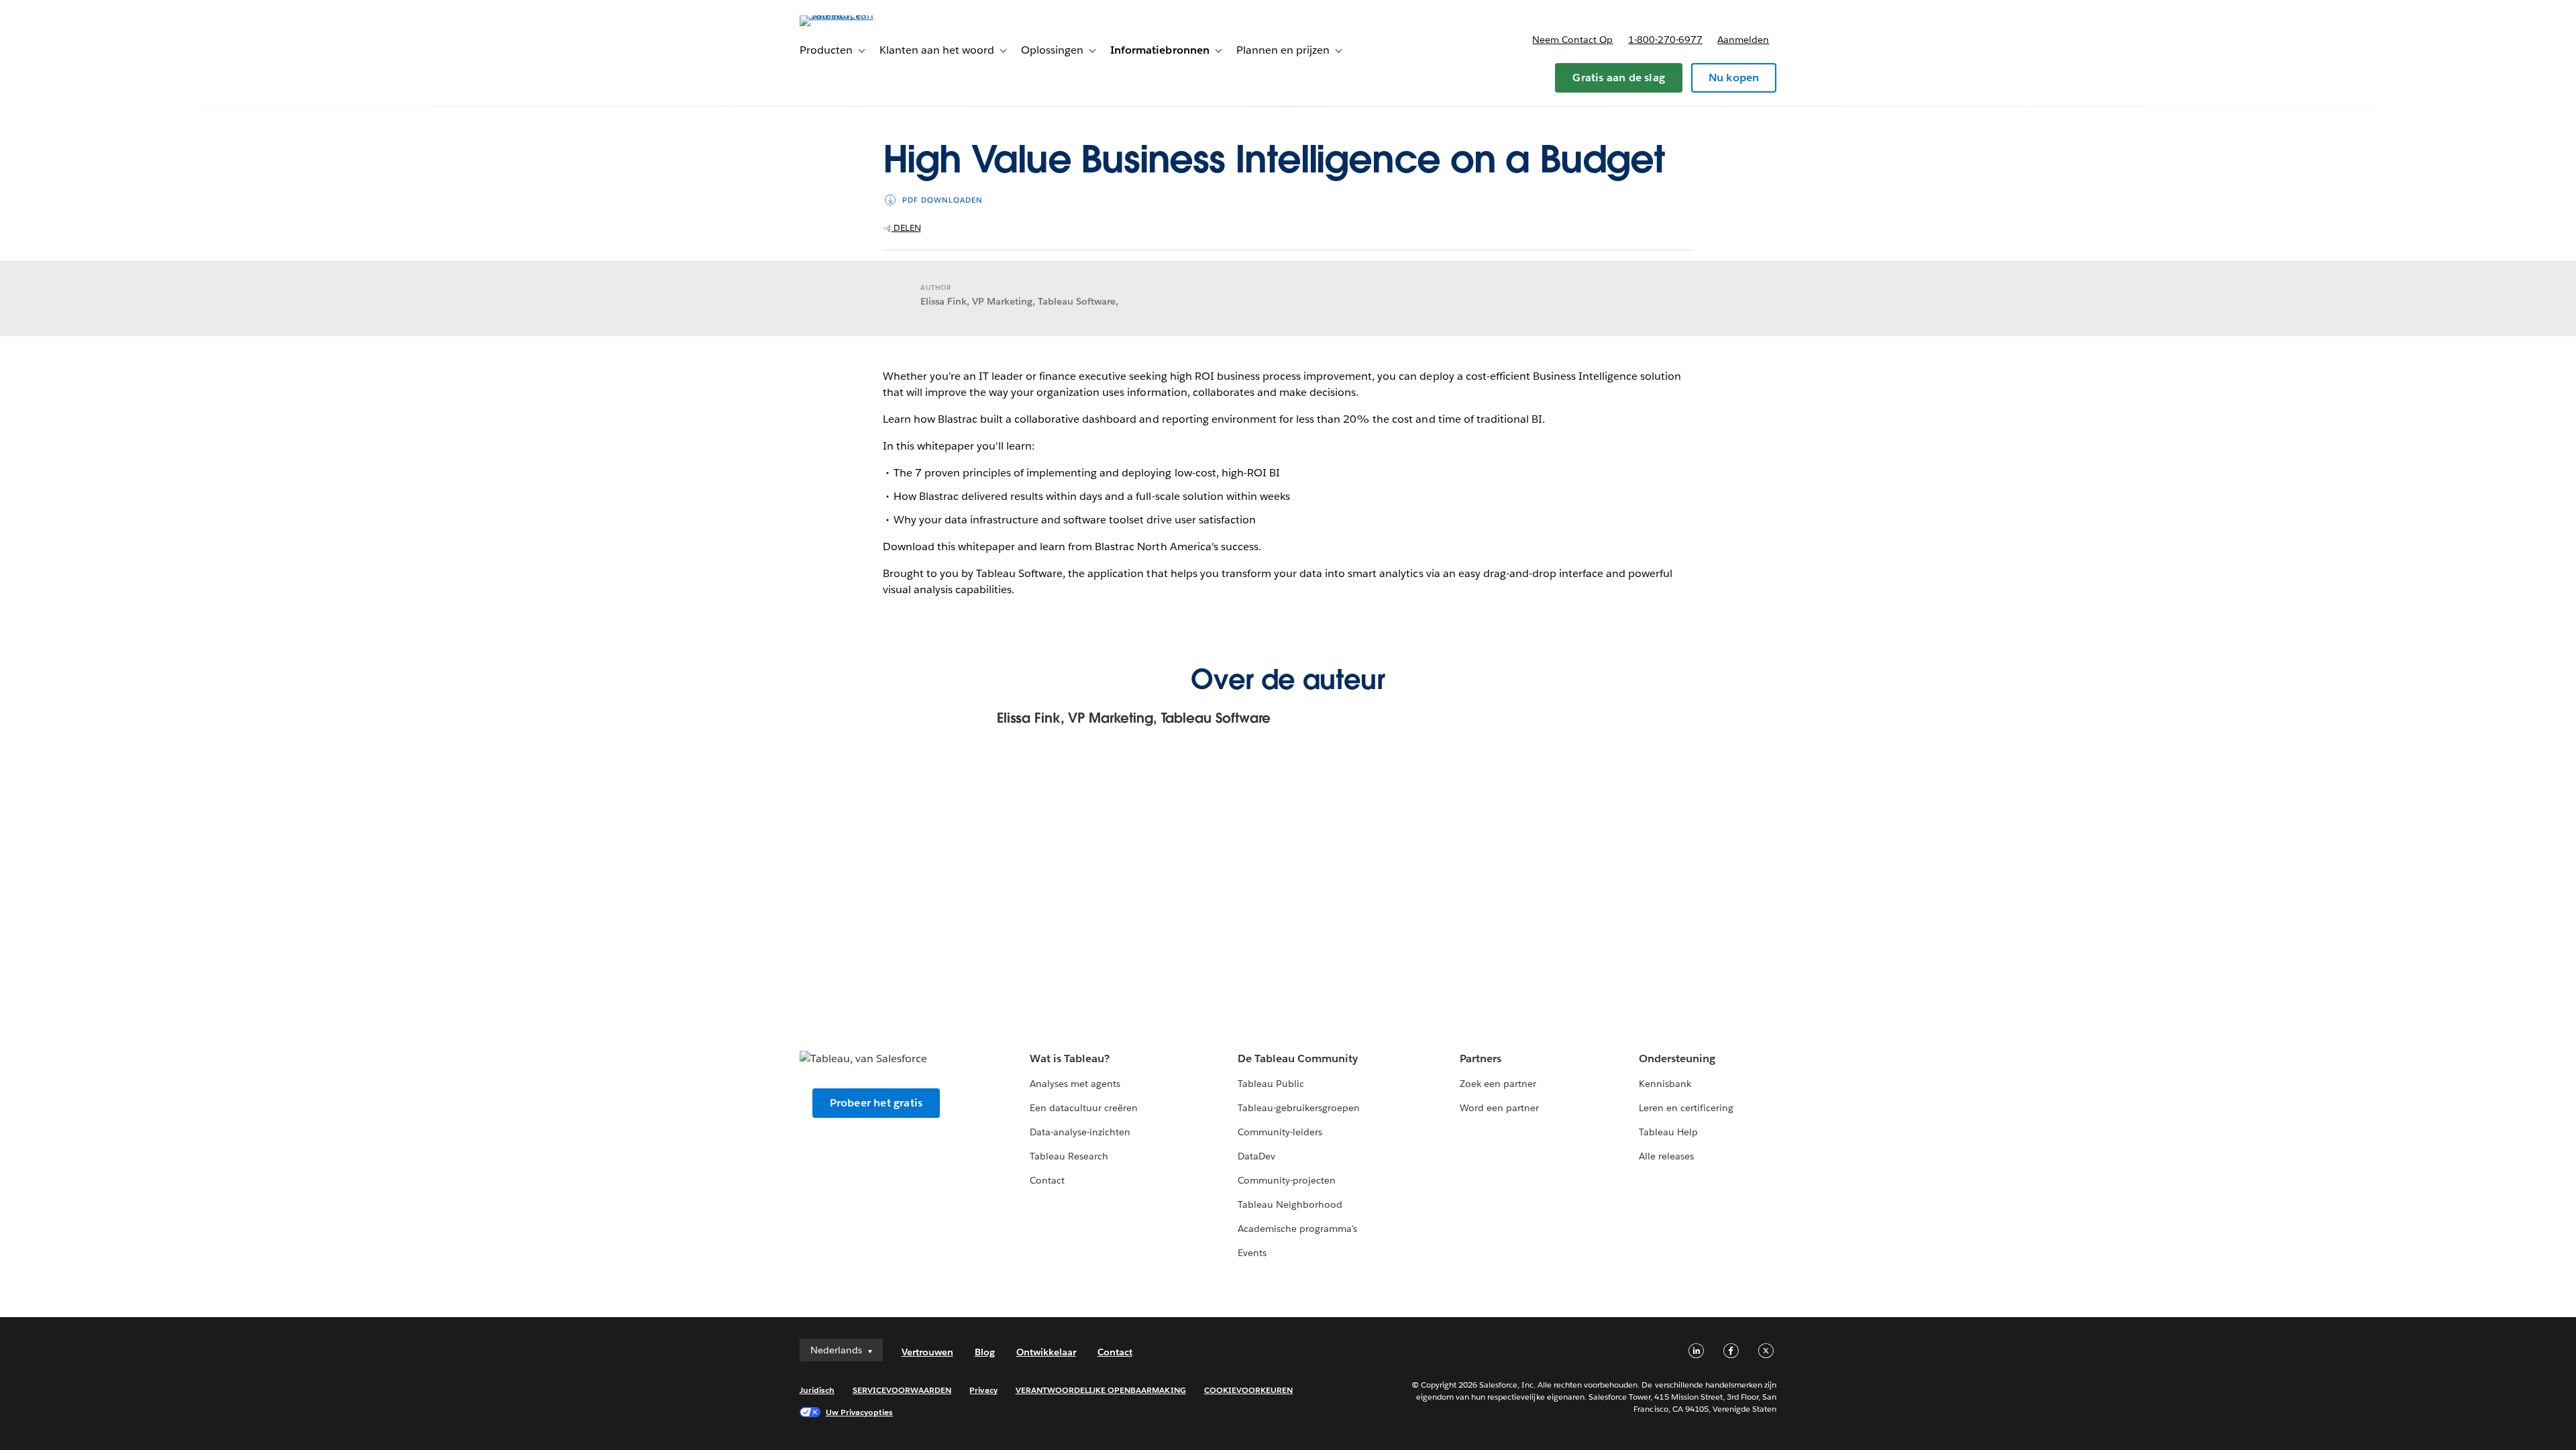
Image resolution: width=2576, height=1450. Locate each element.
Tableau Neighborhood (1290, 1204)
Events (1252, 1253)
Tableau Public (1271, 1084)
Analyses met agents (1075, 1084)
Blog (985, 1352)
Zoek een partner (1498, 1084)
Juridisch (817, 1390)
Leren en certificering (1686, 1108)
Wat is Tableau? (1070, 1058)
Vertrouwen (927, 1352)
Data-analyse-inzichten (1080, 1132)
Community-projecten (1287, 1180)
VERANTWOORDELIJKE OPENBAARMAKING (1101, 1390)
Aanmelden (1743, 40)
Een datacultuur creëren (1084, 1108)
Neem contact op (1572, 40)
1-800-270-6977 (1665, 40)
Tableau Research (1069, 1156)
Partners (1481, 1058)
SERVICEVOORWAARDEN (902, 1390)
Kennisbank (1665, 1084)
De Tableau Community (1298, 1058)
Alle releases (1666, 1156)
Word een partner (1499, 1108)
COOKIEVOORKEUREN (1248, 1390)
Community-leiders (1280, 1132)
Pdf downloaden (943, 200)
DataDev (1256, 1156)
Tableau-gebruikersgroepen (1299, 1108)
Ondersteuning (1677, 1058)
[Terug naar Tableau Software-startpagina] (857, 15)
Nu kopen (1734, 77)
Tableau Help (1668, 1132)
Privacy (983, 1390)
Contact (1047, 1180)
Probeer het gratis (876, 1103)
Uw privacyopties (859, 1412)
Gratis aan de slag (1619, 77)
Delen (906, 228)
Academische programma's (1297, 1229)
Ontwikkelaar (1046, 1352)
